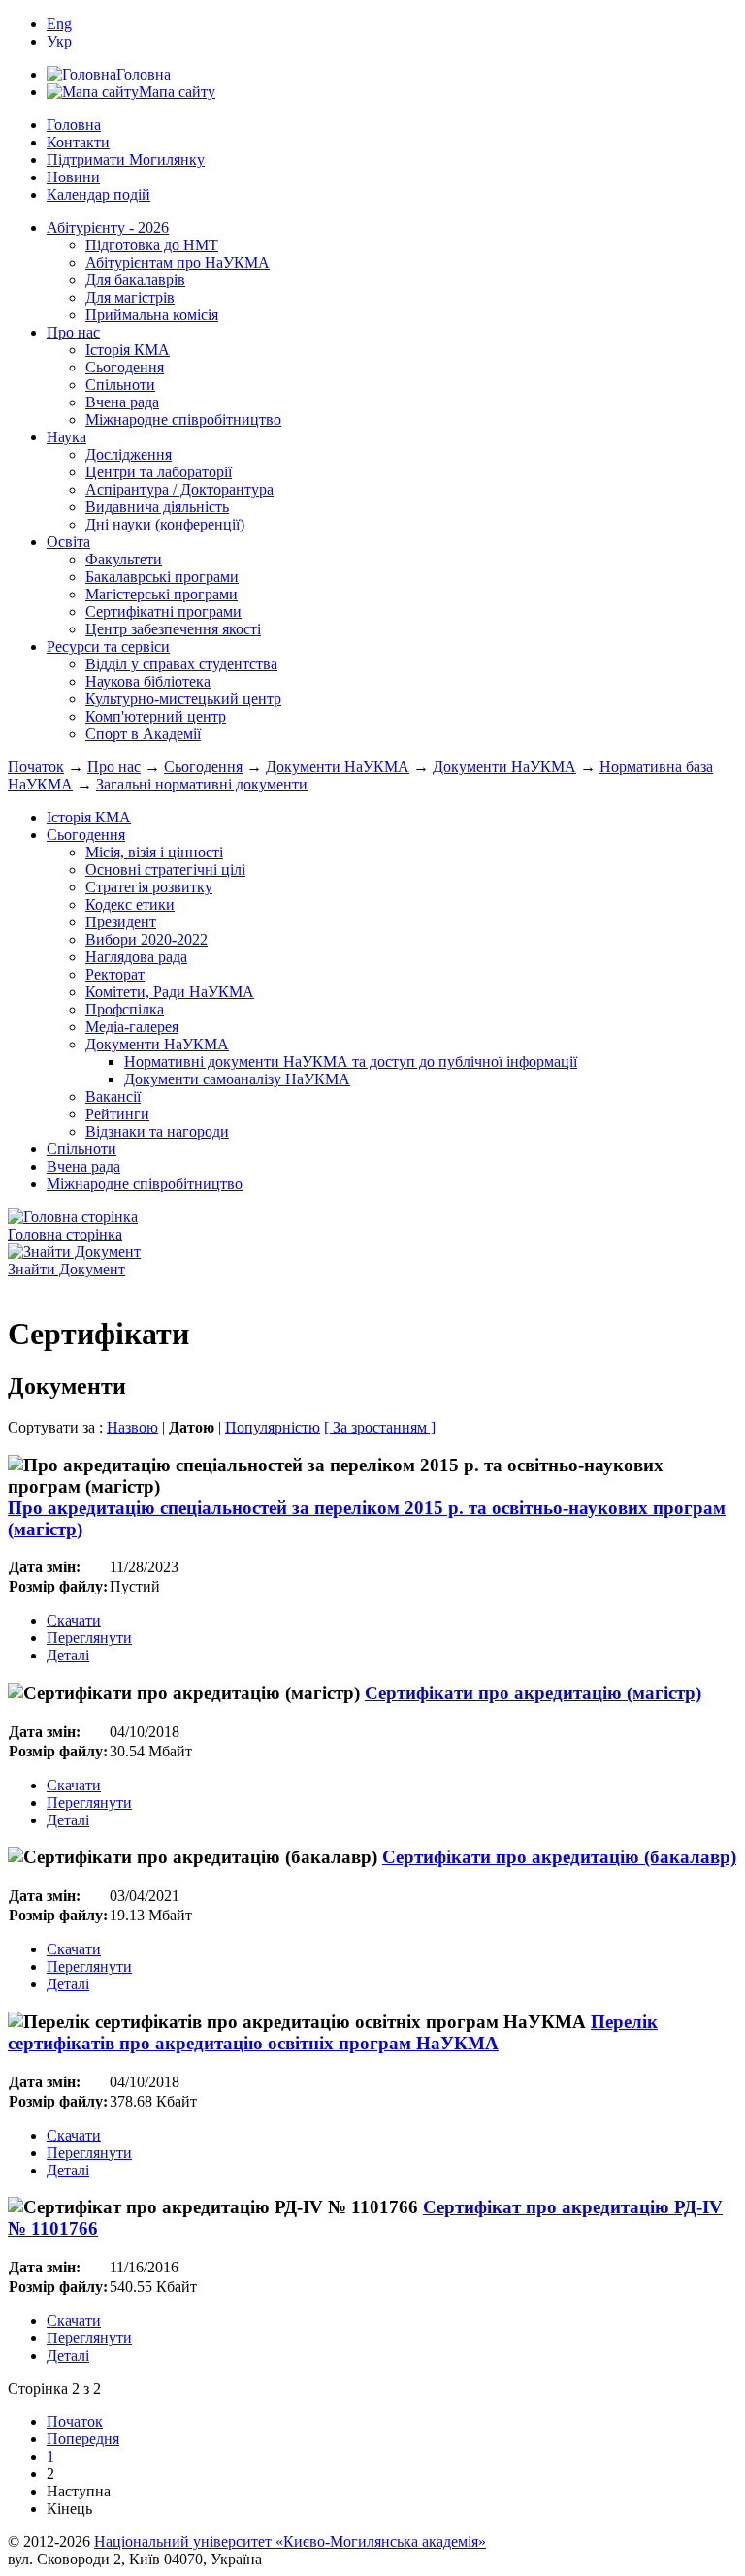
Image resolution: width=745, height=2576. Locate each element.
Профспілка (125, 1009)
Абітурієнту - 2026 (108, 227)
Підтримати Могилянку (126, 160)
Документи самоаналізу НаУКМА (237, 1079)
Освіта (68, 542)
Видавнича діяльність (157, 507)
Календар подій (98, 194)
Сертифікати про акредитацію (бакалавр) (559, 1857)
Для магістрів (130, 297)
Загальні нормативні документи (202, 784)
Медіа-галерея (132, 1027)
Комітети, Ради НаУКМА (170, 992)
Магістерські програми (162, 594)
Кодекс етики (130, 904)
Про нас (73, 332)
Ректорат (115, 974)
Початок (36, 767)
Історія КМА (128, 350)
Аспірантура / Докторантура (179, 489)
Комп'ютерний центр (156, 716)
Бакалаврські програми (162, 577)
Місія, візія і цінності (154, 852)
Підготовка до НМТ (152, 245)
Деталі (68, 1655)
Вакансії (113, 1096)
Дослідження (129, 454)
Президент (121, 922)
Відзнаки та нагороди (157, 1131)
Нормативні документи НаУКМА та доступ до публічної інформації (351, 1062)
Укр (59, 41)
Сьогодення (125, 367)
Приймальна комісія (152, 315)
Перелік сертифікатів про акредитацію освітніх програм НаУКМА (333, 2032)
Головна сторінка (65, 1234)
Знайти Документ (66, 1269)
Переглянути (89, 1638)
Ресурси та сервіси (108, 646)
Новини (73, 177)
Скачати (74, 1620)
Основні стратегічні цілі (165, 869)
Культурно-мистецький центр (183, 699)
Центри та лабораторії (159, 472)
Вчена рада (122, 402)
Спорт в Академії (143, 734)
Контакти (78, 142)
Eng (59, 24)
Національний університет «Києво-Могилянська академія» (290, 2542)
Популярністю (273, 1427)
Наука (66, 437)
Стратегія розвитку (149, 887)
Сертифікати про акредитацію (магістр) (533, 1693)
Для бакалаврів (135, 280)
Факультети (124, 559)
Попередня (83, 2439)
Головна (74, 125)
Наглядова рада (136, 957)
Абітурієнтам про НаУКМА (178, 262)
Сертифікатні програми (163, 612)
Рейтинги (117, 1114)
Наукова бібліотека (148, 681)
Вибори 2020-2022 (146, 939)
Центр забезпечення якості (173, 629)
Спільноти (120, 385)
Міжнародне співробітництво (183, 419)
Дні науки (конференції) (165, 524)
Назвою (132, 1427)
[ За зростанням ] (380, 1427)
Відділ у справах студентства (181, 664)
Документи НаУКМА (338, 767)
